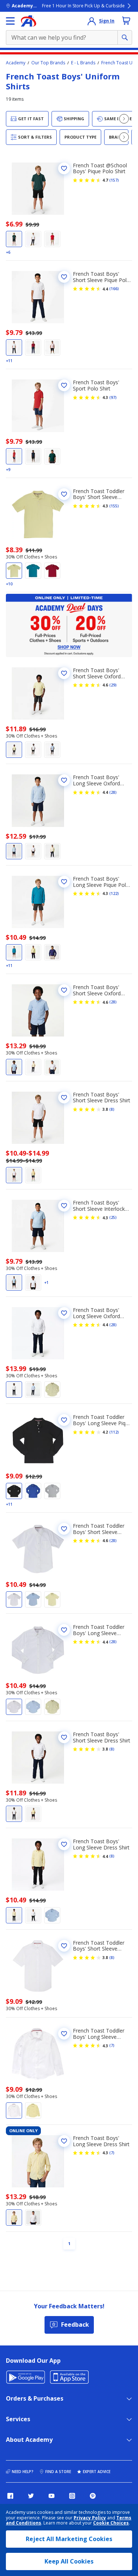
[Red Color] (52, 239)
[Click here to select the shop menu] (10, 21)
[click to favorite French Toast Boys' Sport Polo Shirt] (64, 385)
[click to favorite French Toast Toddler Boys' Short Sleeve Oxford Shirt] (64, 1529)
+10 (9, 584)
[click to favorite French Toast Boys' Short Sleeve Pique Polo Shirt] (64, 277)
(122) (114, 893)
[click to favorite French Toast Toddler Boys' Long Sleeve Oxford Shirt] (64, 1630)
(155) (114, 506)
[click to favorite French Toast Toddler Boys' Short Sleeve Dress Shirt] (64, 1946)
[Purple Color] (52, 952)
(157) (114, 180)
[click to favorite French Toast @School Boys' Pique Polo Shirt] (64, 168)
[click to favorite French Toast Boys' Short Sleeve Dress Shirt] (64, 1098)
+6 (8, 252)
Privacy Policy (90, 2518)
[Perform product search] (125, 38)
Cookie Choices (111, 2523)
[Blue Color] (33, 456)
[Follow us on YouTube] (52, 2496)
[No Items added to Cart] (126, 21)
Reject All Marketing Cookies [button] (69, 2539)
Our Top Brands (48, 63)
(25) (113, 1217)
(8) (112, 1109)
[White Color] (33, 239)
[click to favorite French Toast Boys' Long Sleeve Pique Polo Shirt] (64, 882)
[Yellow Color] (14, 571)
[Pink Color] (52, 347)
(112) (114, 1432)
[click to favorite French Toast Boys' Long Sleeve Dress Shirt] (64, 1844)
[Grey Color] (52, 1491)
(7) (112, 2045)
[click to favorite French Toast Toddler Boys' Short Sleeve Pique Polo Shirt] (64, 494)
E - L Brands (83, 63)
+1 (46, 1282)
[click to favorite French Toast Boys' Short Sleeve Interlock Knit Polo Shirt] (64, 1206)
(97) (113, 397)
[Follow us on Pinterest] (93, 2496)
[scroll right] (124, 119)
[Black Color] (14, 1491)
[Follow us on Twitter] (31, 2496)
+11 (9, 361)
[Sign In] (92, 21)
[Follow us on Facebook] (10, 2496)
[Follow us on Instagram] (72, 2496)
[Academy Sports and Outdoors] (29, 21)
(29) (113, 685)
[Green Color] (14, 239)
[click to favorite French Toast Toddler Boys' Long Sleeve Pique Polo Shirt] (64, 1420)
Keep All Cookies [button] (69, 2561)
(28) (113, 792)
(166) (114, 289)
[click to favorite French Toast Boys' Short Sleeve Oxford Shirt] (64, 673)
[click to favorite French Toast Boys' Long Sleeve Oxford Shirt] (64, 780)
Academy (16, 63)
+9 (8, 470)
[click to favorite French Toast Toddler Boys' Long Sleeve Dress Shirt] (64, 2034)
